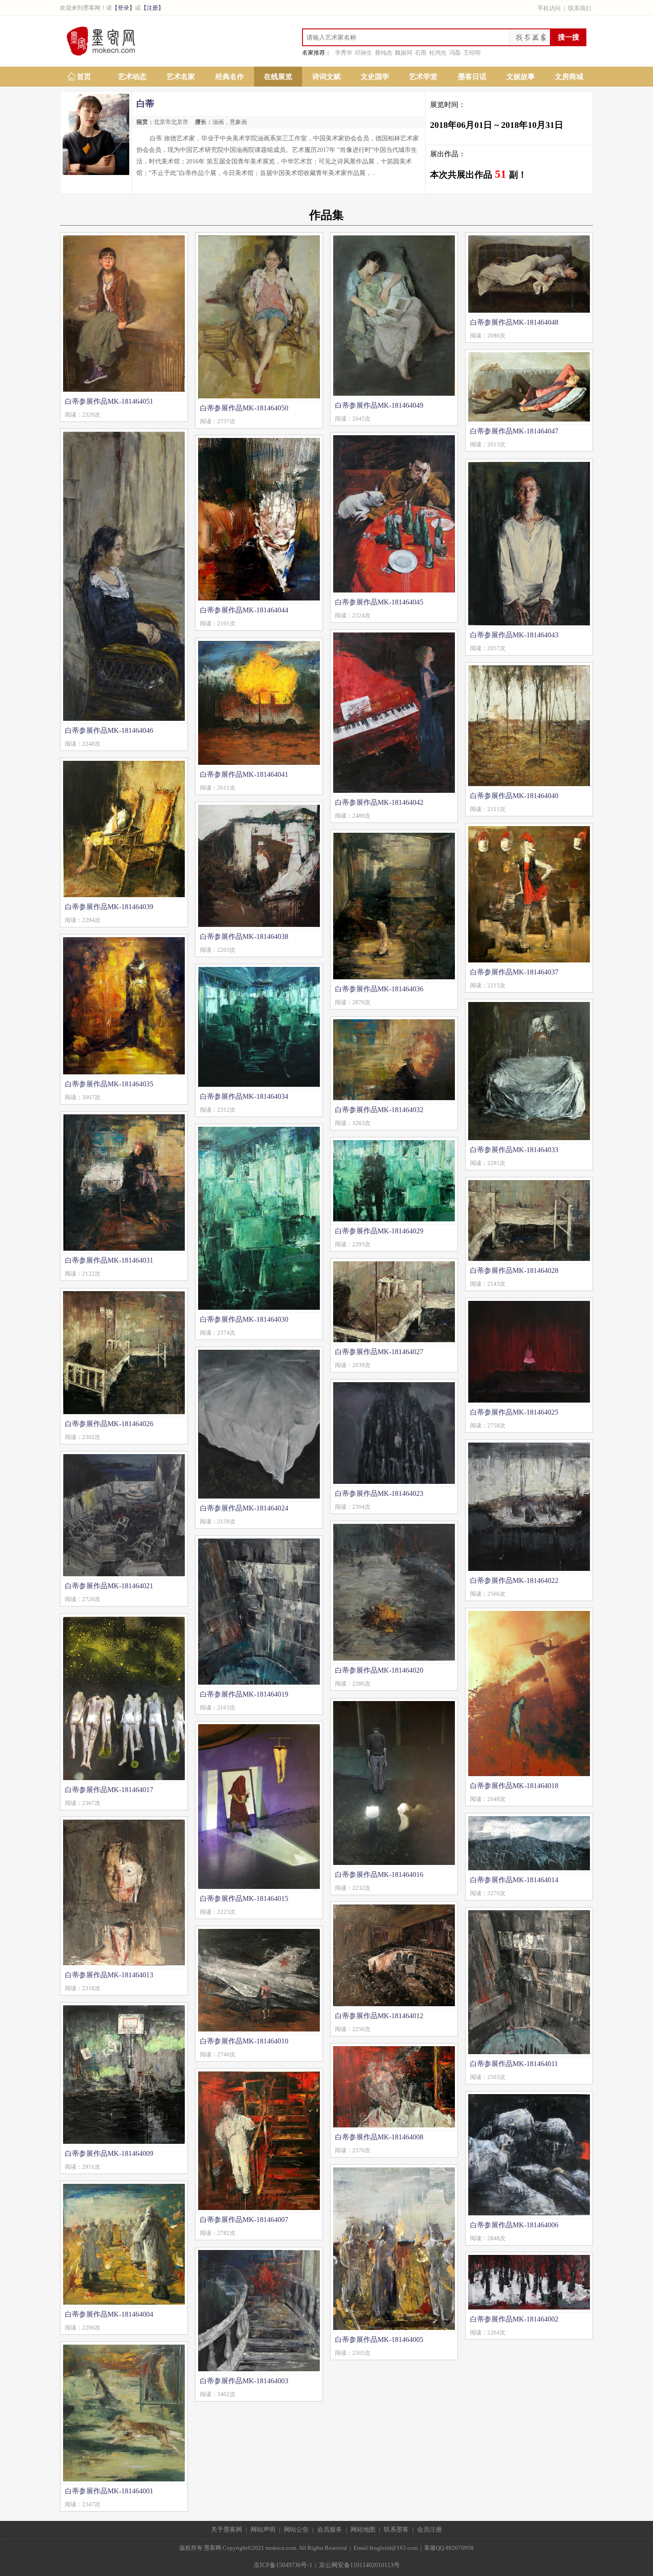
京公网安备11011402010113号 (359, 2565)
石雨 (421, 53)
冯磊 (455, 53)
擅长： (204, 122)
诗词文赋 (326, 77)
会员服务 (330, 2530)
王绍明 (472, 53)
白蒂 (145, 103)
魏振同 (404, 53)
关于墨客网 (227, 2530)
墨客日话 (472, 77)
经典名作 (230, 77)
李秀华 (344, 53)
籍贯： (145, 122)
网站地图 (363, 2530)
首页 (84, 77)
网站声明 (263, 2530)
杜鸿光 (438, 53)
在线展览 (278, 77)
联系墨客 (396, 2530)
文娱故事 (521, 77)
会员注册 (430, 2530)
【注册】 (152, 8)
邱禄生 (364, 53)
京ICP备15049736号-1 (283, 2565)
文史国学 (375, 77)
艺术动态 (132, 77)
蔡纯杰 (384, 53)
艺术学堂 (423, 77)
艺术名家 (181, 77)
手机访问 (549, 8)
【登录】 (123, 8)
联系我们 (580, 8)
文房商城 (569, 77)
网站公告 (296, 2530)
